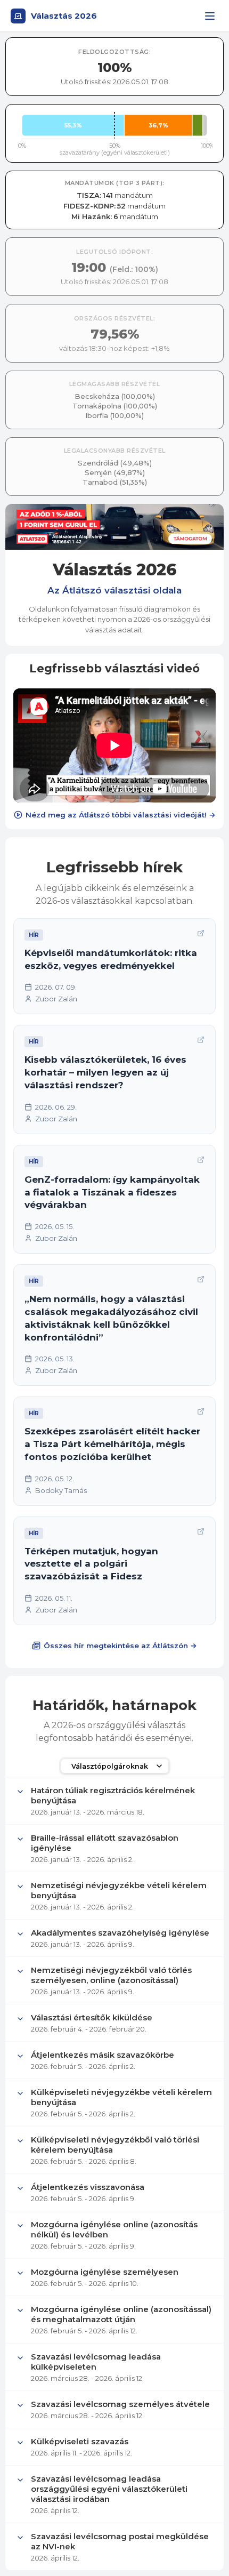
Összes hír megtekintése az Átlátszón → (120, 1646)
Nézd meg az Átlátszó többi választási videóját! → (121, 815)
